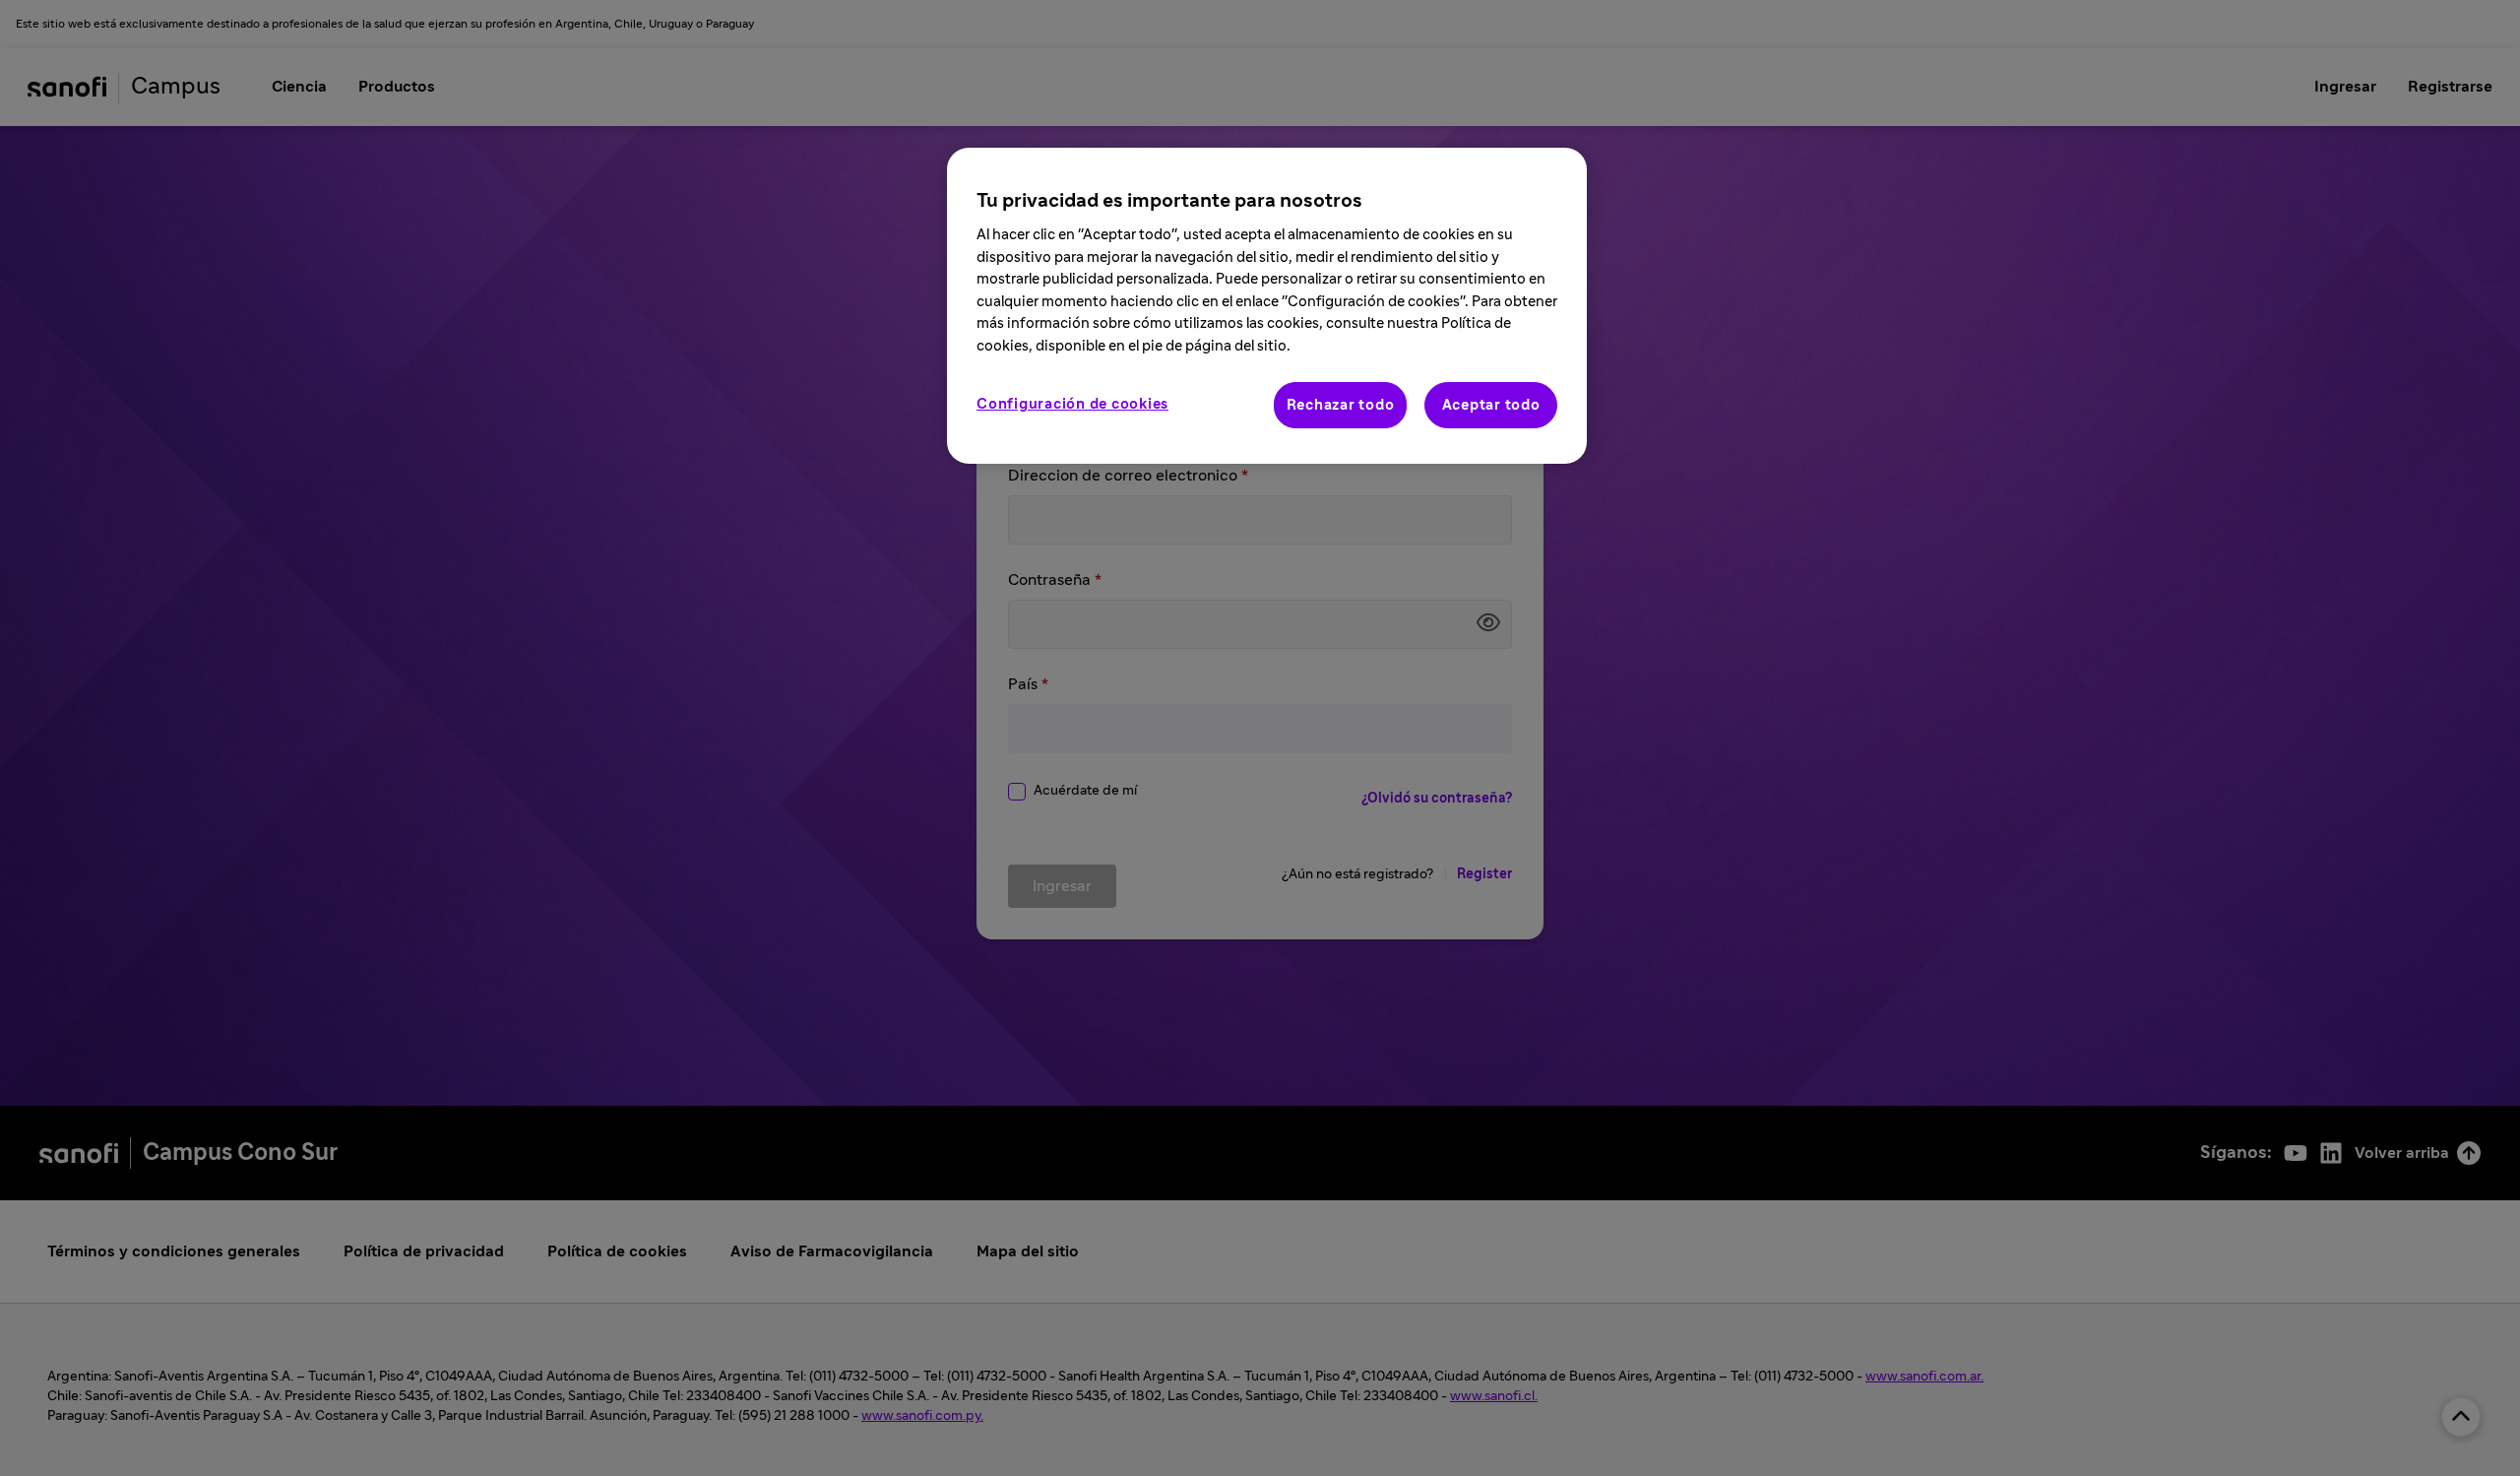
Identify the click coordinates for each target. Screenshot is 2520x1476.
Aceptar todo (1491, 405)
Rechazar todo (1341, 405)
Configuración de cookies (1072, 404)
